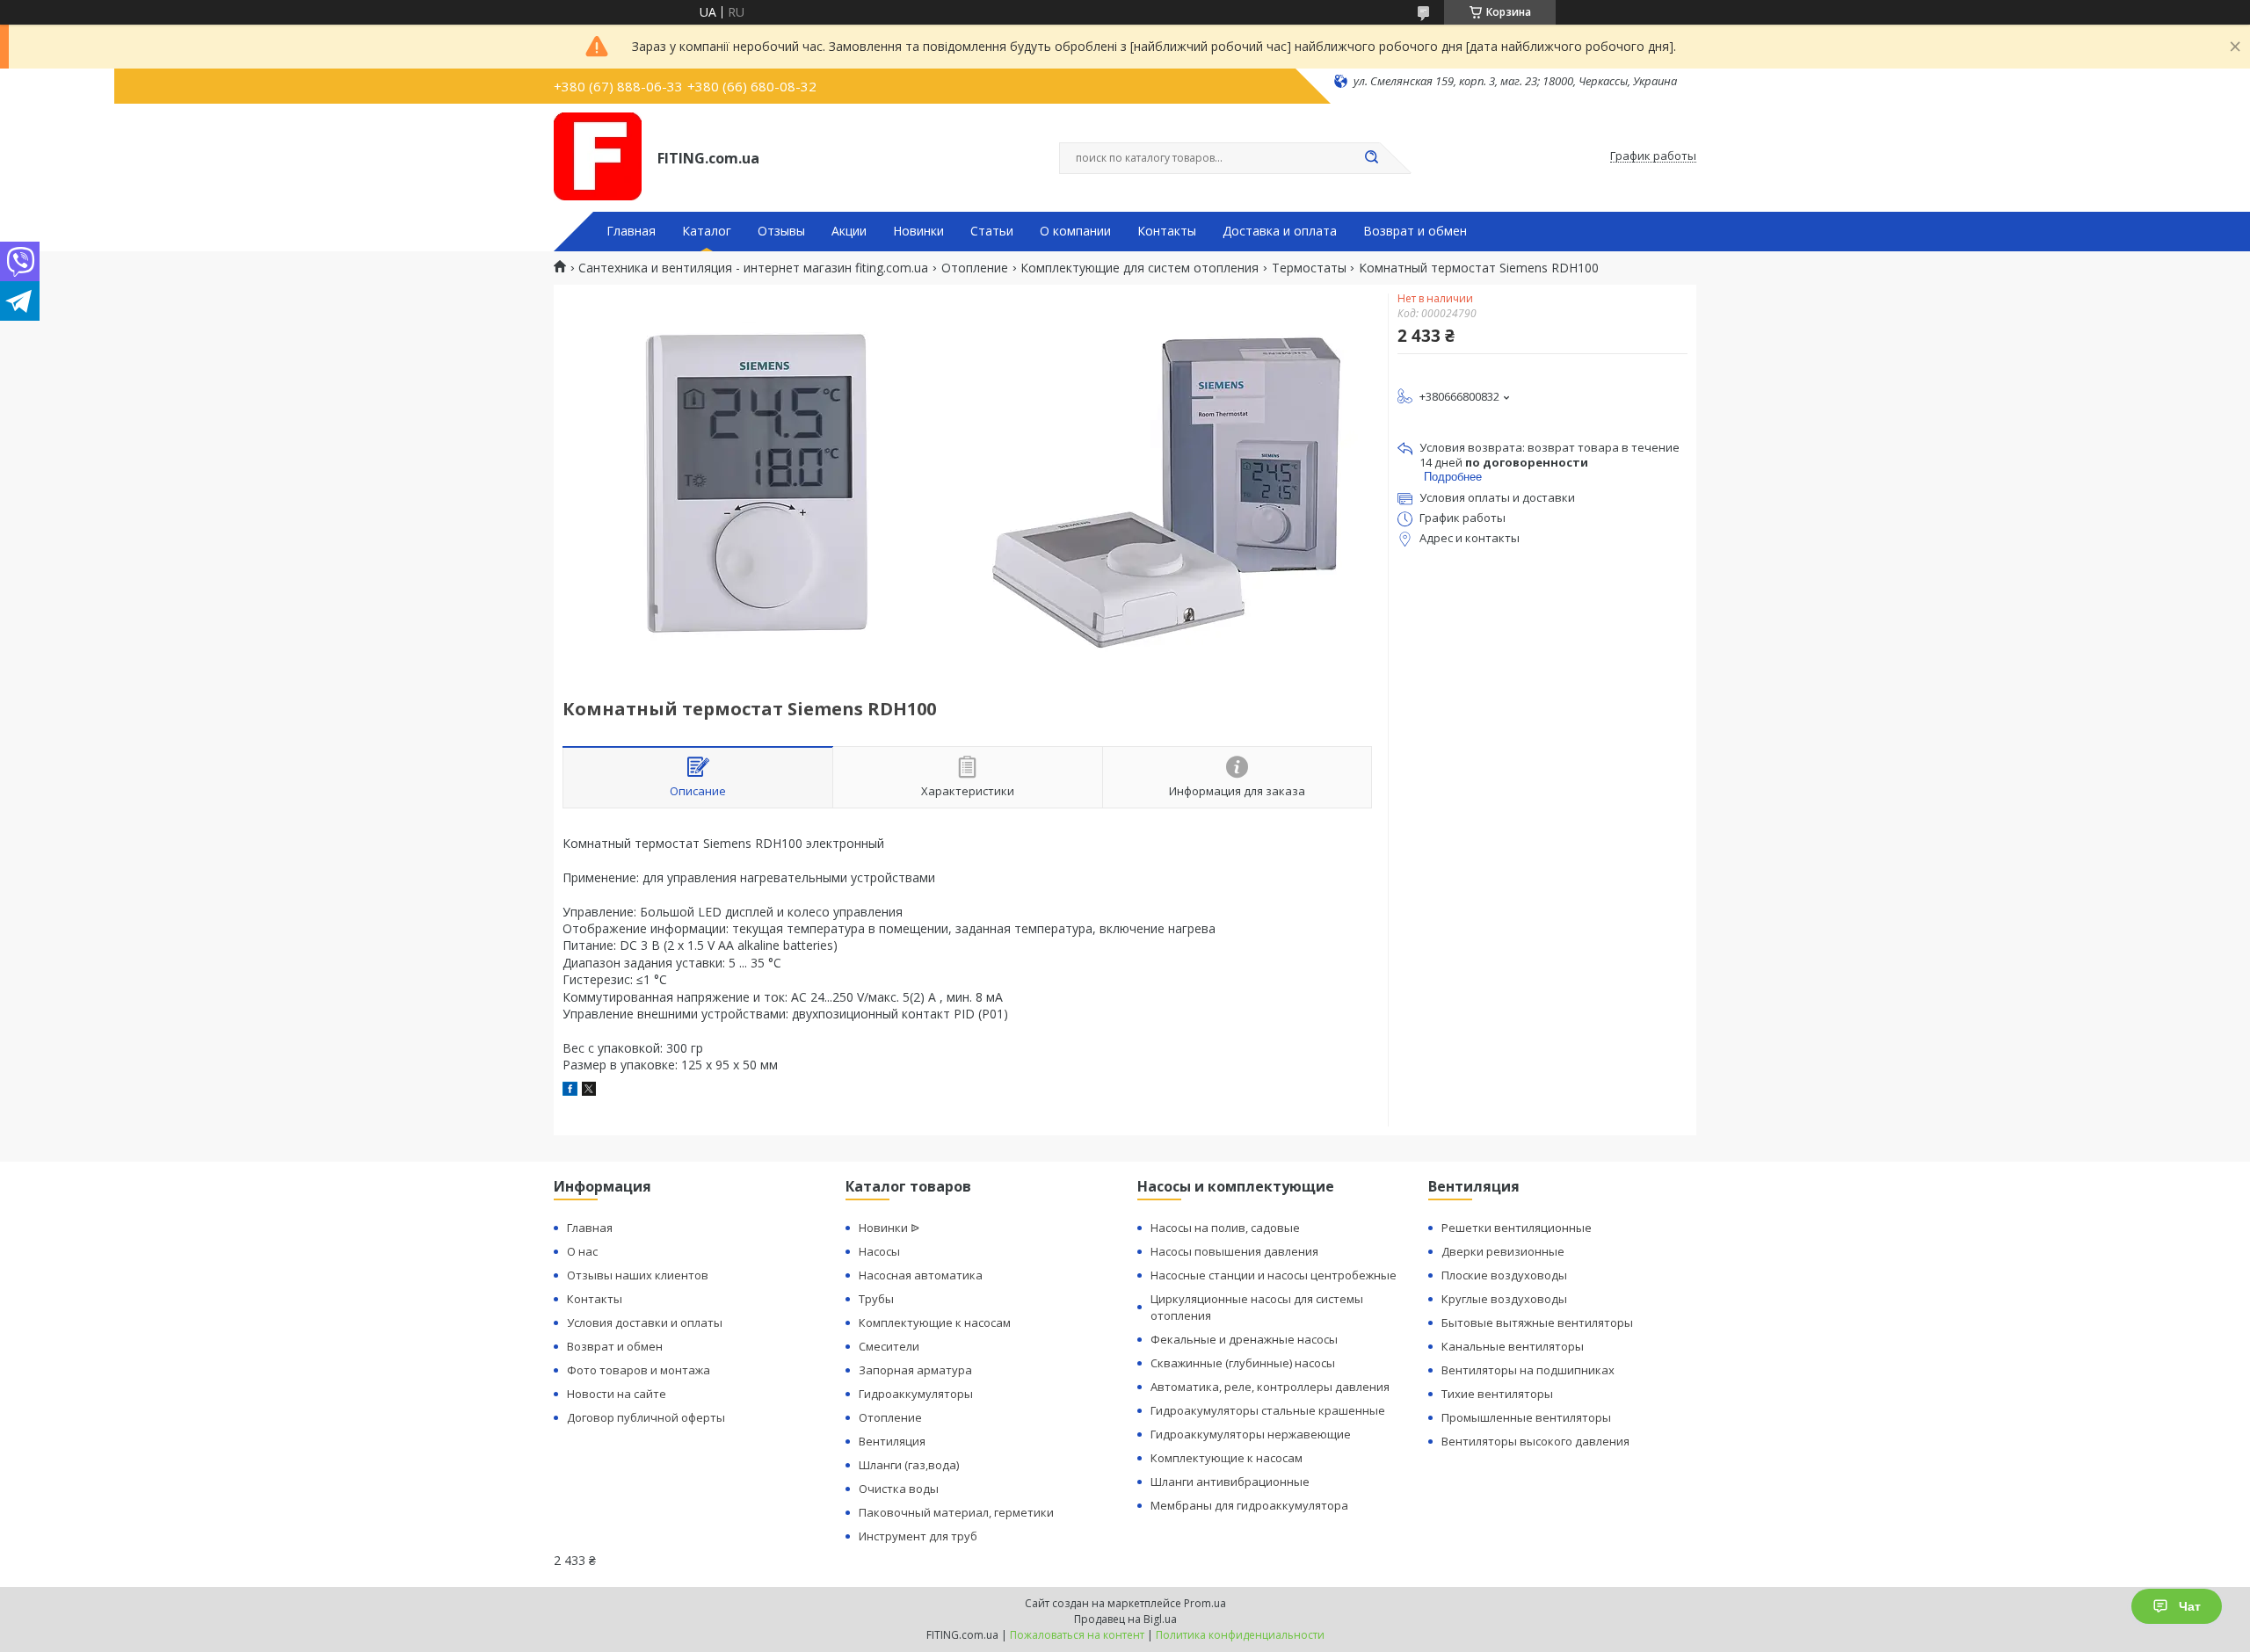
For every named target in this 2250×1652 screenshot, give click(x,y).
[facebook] (570, 1091)
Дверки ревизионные (1503, 1251)
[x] (589, 1091)
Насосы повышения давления (1234, 1251)
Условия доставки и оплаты (645, 1322)
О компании (1075, 231)
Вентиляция (892, 1441)
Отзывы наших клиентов (638, 1275)
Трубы (876, 1299)
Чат (2190, 1606)
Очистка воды (899, 1489)
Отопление (975, 268)
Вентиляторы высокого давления (1535, 1441)
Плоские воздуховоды (1504, 1275)
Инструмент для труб (918, 1536)
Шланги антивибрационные (1230, 1482)
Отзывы (781, 231)
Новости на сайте (617, 1394)
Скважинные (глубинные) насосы (1243, 1363)
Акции (849, 231)
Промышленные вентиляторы (1526, 1417)
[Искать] (1371, 158)
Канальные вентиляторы (1513, 1346)
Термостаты (1309, 268)
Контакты (1167, 231)
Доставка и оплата (1280, 231)
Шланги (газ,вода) (909, 1465)
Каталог (707, 231)
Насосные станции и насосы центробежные (1274, 1275)
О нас (582, 1251)
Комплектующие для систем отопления (1140, 268)
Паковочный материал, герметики (956, 1512)
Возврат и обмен (1415, 231)
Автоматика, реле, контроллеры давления (1270, 1387)
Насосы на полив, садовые (1225, 1228)
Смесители (889, 1346)
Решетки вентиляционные (1517, 1228)
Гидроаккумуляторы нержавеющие (1251, 1434)
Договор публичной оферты (646, 1417)
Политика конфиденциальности (1240, 1635)
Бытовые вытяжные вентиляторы (1537, 1322)
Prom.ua (1205, 1603)
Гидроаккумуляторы (916, 1394)
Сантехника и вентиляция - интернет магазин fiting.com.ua (753, 268)
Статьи (992, 231)
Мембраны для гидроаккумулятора (1249, 1505)
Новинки (918, 231)
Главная (631, 231)
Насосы (879, 1251)
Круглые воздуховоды (1504, 1299)
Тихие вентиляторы (1497, 1394)
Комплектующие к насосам (935, 1322)
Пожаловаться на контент (1077, 1635)
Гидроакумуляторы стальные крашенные (1268, 1410)
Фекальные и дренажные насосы (1244, 1339)
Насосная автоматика (921, 1275)
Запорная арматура (915, 1370)
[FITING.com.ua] (598, 156)
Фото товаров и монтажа (639, 1370)
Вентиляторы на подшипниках (1528, 1370)
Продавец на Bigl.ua (1125, 1619)
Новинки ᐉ (889, 1228)
